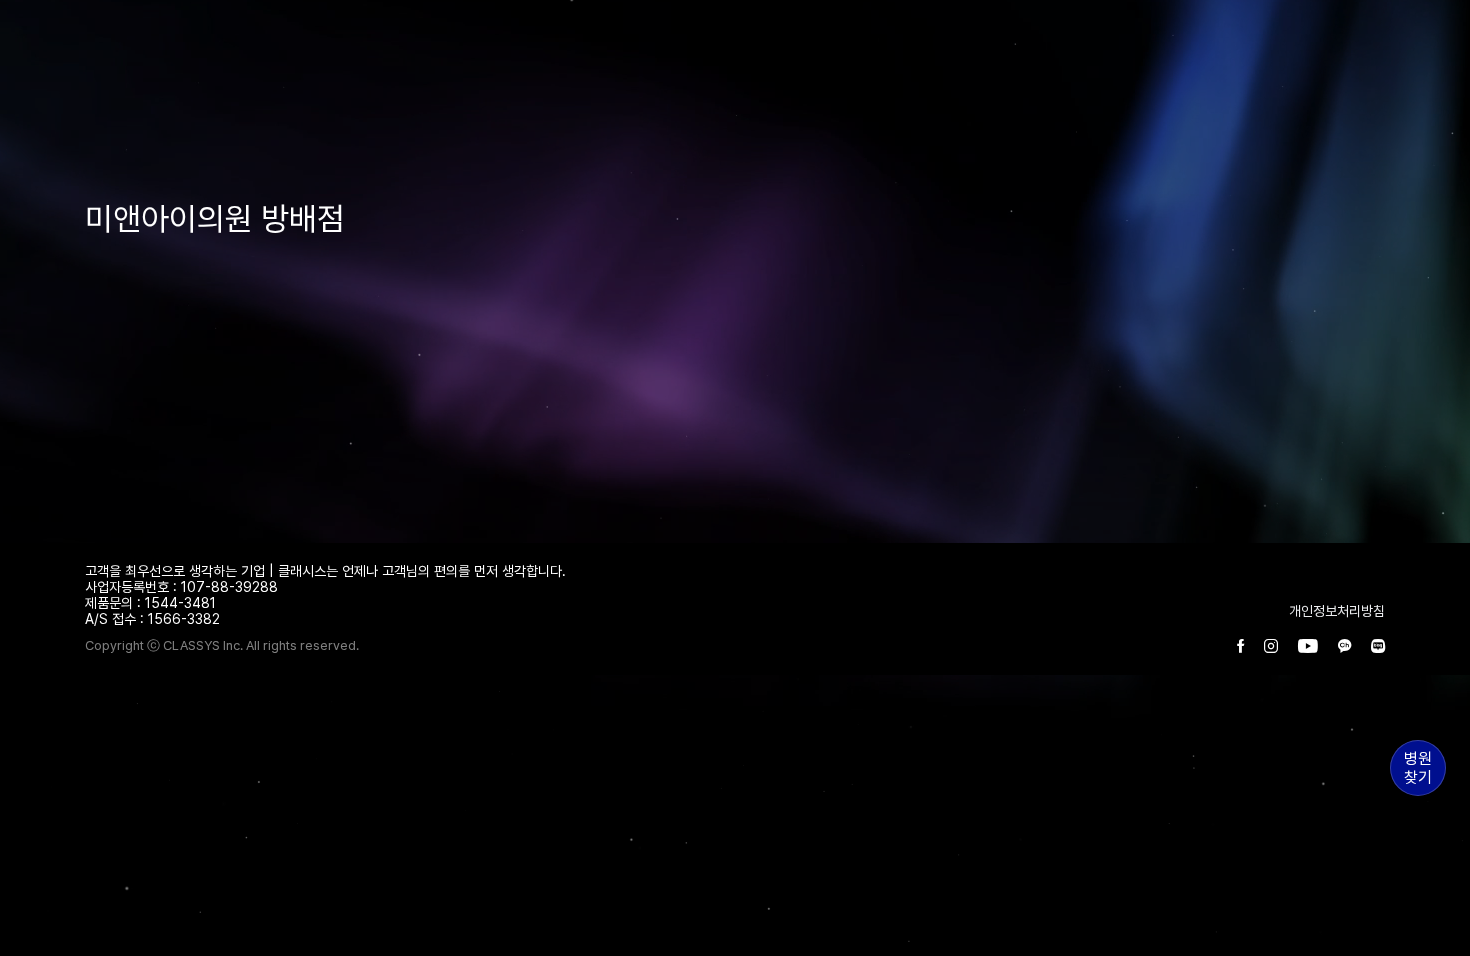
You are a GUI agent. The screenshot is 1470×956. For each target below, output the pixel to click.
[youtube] (1308, 647)
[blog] (1378, 647)
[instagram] (1271, 647)
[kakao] (1344, 647)
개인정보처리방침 (1337, 611)
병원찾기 (1418, 768)
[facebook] (1240, 647)
